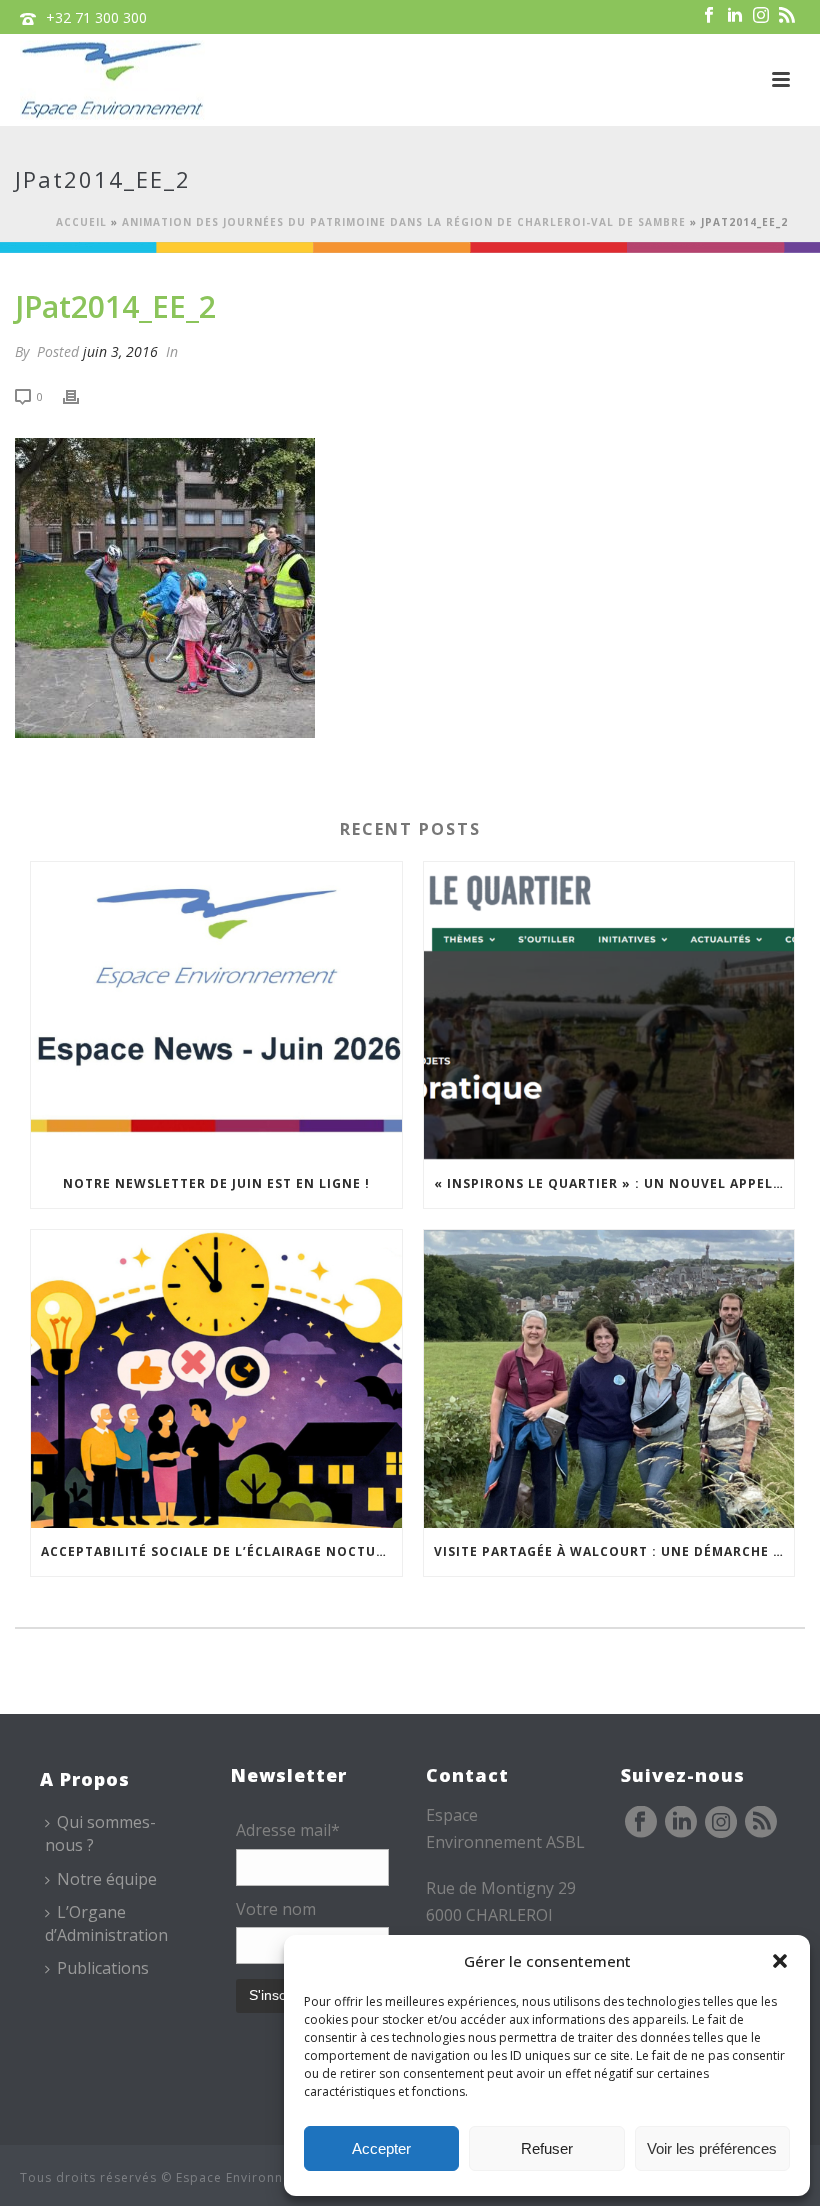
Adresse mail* (288, 1830)
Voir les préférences (712, 2148)
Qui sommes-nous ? (100, 1833)
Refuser (547, 2148)
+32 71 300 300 (96, 17)
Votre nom (276, 1909)
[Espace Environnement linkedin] (681, 1823)
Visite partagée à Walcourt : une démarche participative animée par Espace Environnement (614, 1551)
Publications (103, 1968)
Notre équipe (107, 1879)
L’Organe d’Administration (106, 1923)
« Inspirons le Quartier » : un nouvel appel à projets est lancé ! (614, 1183)
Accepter (381, 2148)
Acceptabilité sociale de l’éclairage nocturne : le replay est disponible (221, 1551)
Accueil (81, 222)
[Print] (81, 395)
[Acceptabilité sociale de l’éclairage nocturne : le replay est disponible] (216, 1379)
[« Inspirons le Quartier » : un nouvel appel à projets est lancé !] (609, 1011)
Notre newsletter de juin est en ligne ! (216, 1183)
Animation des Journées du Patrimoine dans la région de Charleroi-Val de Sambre (404, 222)
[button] (780, 1961)
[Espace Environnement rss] (761, 1823)
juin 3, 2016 (120, 351)
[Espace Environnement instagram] (721, 1823)
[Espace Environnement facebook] (641, 1823)
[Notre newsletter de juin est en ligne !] (216, 1011)
